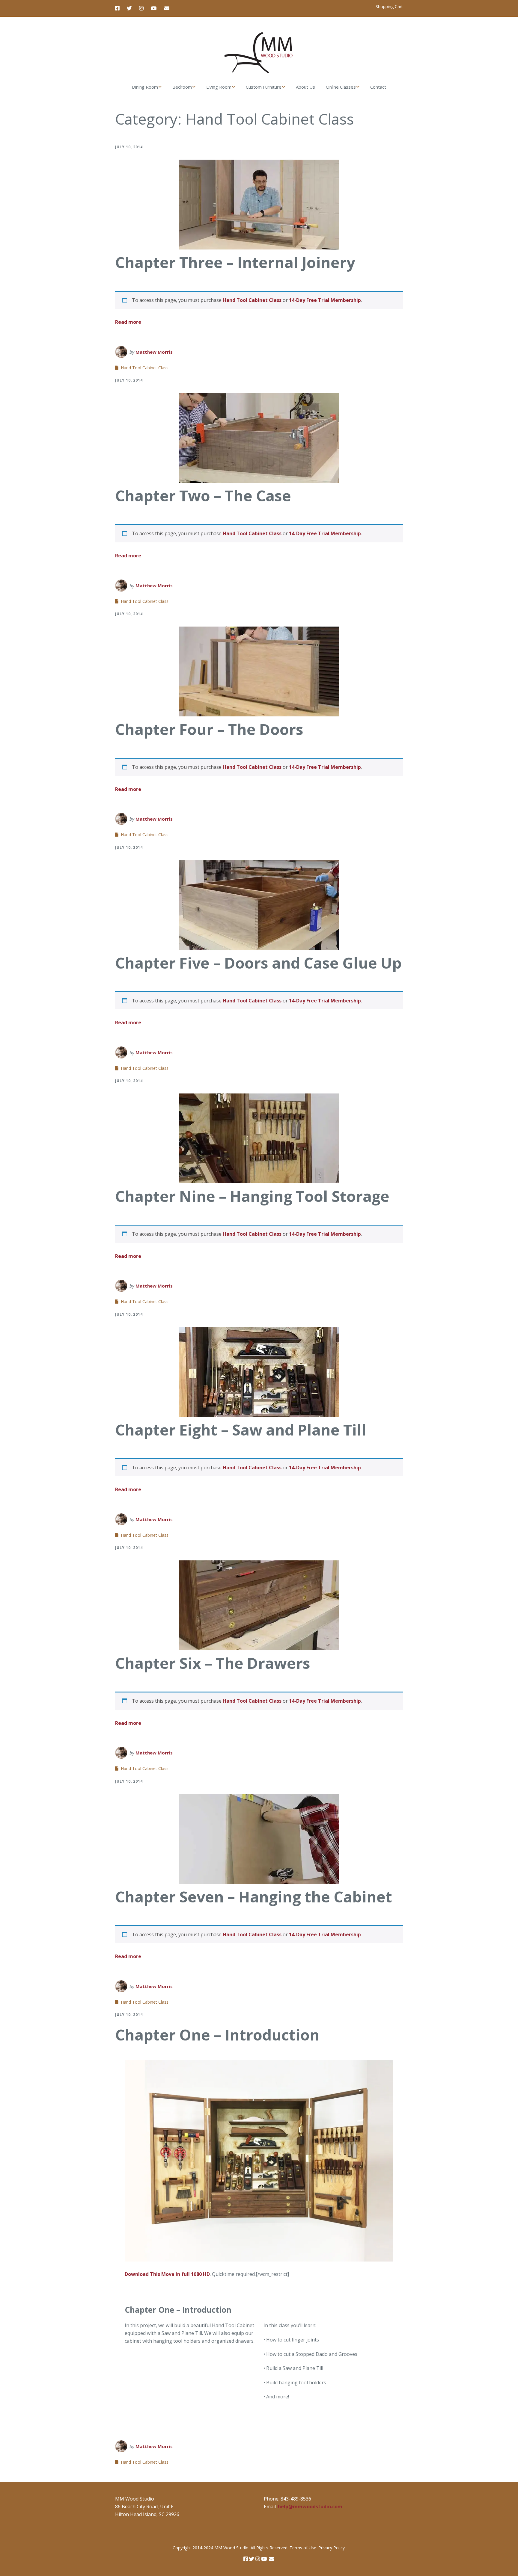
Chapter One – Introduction (217, 2035)
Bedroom (182, 87)
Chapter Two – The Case (203, 496)
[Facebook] (119, 8)
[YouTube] (154, 8)
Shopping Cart (389, 6)
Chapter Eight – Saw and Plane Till (241, 1430)
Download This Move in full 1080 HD (167, 2274)
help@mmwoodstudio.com (310, 2507)
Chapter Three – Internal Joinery (235, 262)
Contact (378, 87)
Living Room (219, 87)
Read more (128, 322)
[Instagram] (141, 8)
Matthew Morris (154, 352)
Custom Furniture (264, 87)
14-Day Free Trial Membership (325, 300)
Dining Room (145, 87)
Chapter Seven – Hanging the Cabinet (254, 1897)
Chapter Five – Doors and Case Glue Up (258, 963)
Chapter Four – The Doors (209, 729)
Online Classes (341, 87)
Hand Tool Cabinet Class (252, 300)
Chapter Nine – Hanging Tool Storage (252, 1196)
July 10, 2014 (129, 147)
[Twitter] (129, 8)
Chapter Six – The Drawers (213, 1663)
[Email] (167, 8)
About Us (305, 87)
